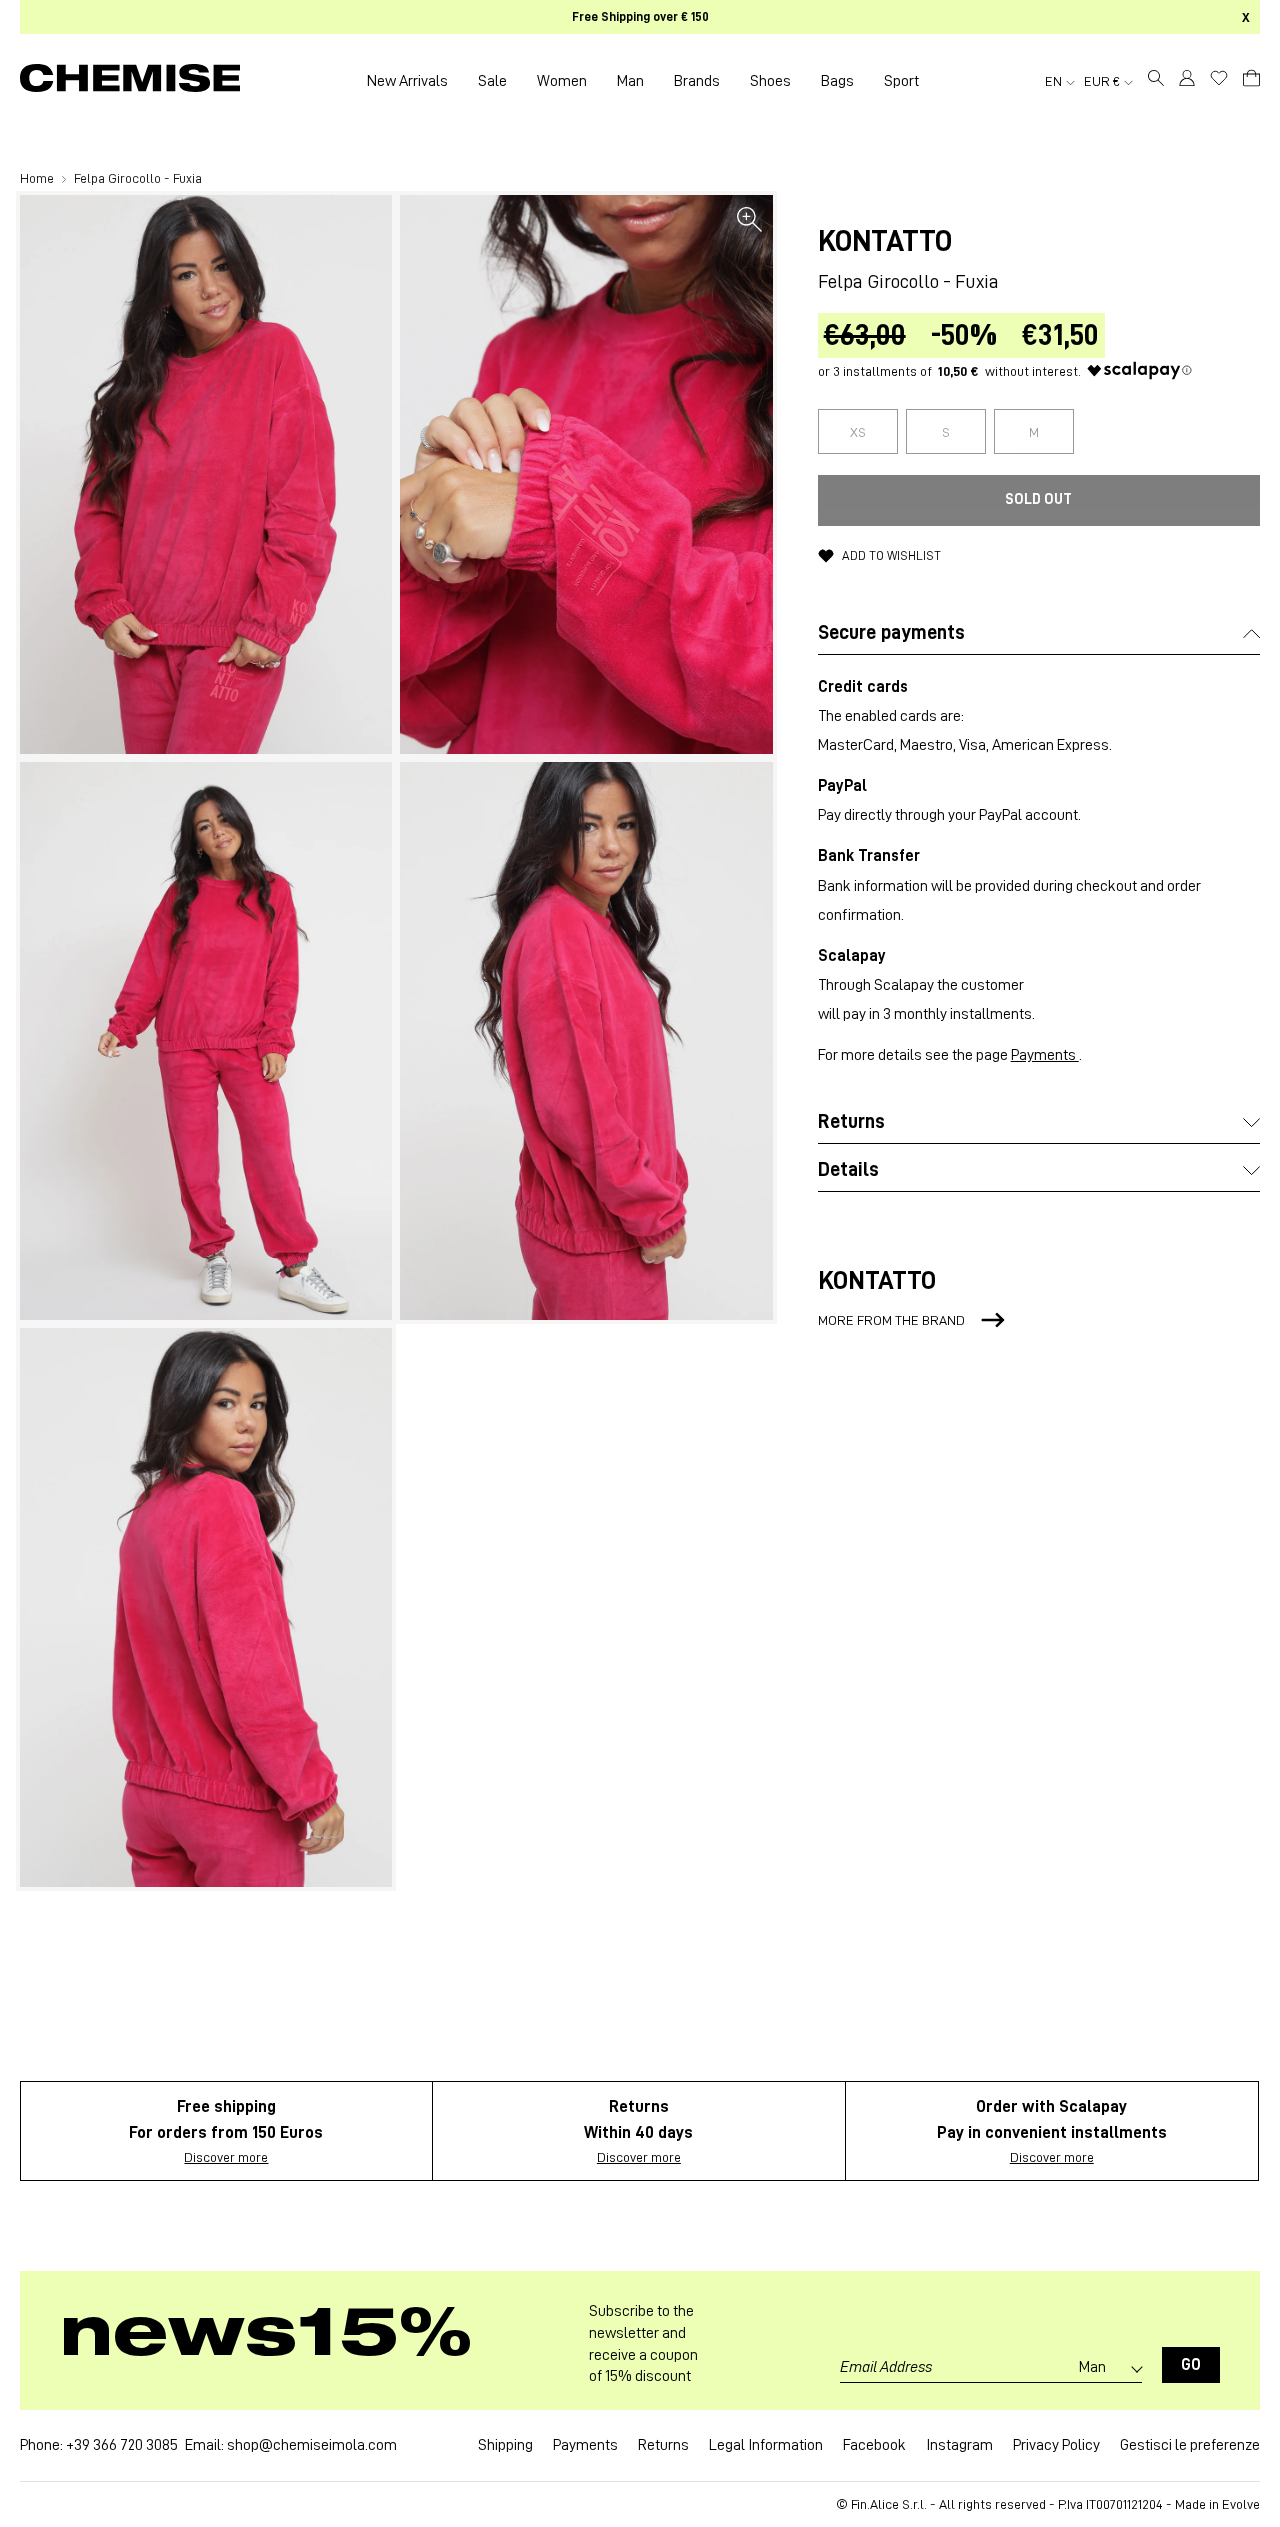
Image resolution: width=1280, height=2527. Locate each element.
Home (38, 178)
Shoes (770, 81)
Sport (901, 81)
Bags (837, 81)
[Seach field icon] (1156, 81)
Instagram (959, 2445)
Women (562, 81)
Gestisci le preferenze (1190, 2445)
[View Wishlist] (1219, 78)
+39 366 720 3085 (122, 2445)
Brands (697, 81)
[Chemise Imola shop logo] (130, 81)
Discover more (226, 2157)
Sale (492, 81)
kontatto (885, 241)
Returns (663, 2445)
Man (630, 81)
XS (858, 432)
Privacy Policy (1056, 2445)
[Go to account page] (1187, 81)
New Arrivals (407, 81)
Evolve (1241, 2504)
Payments (1045, 1055)
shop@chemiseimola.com (312, 2445)
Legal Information (766, 2445)
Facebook (874, 2445)
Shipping (505, 2445)
